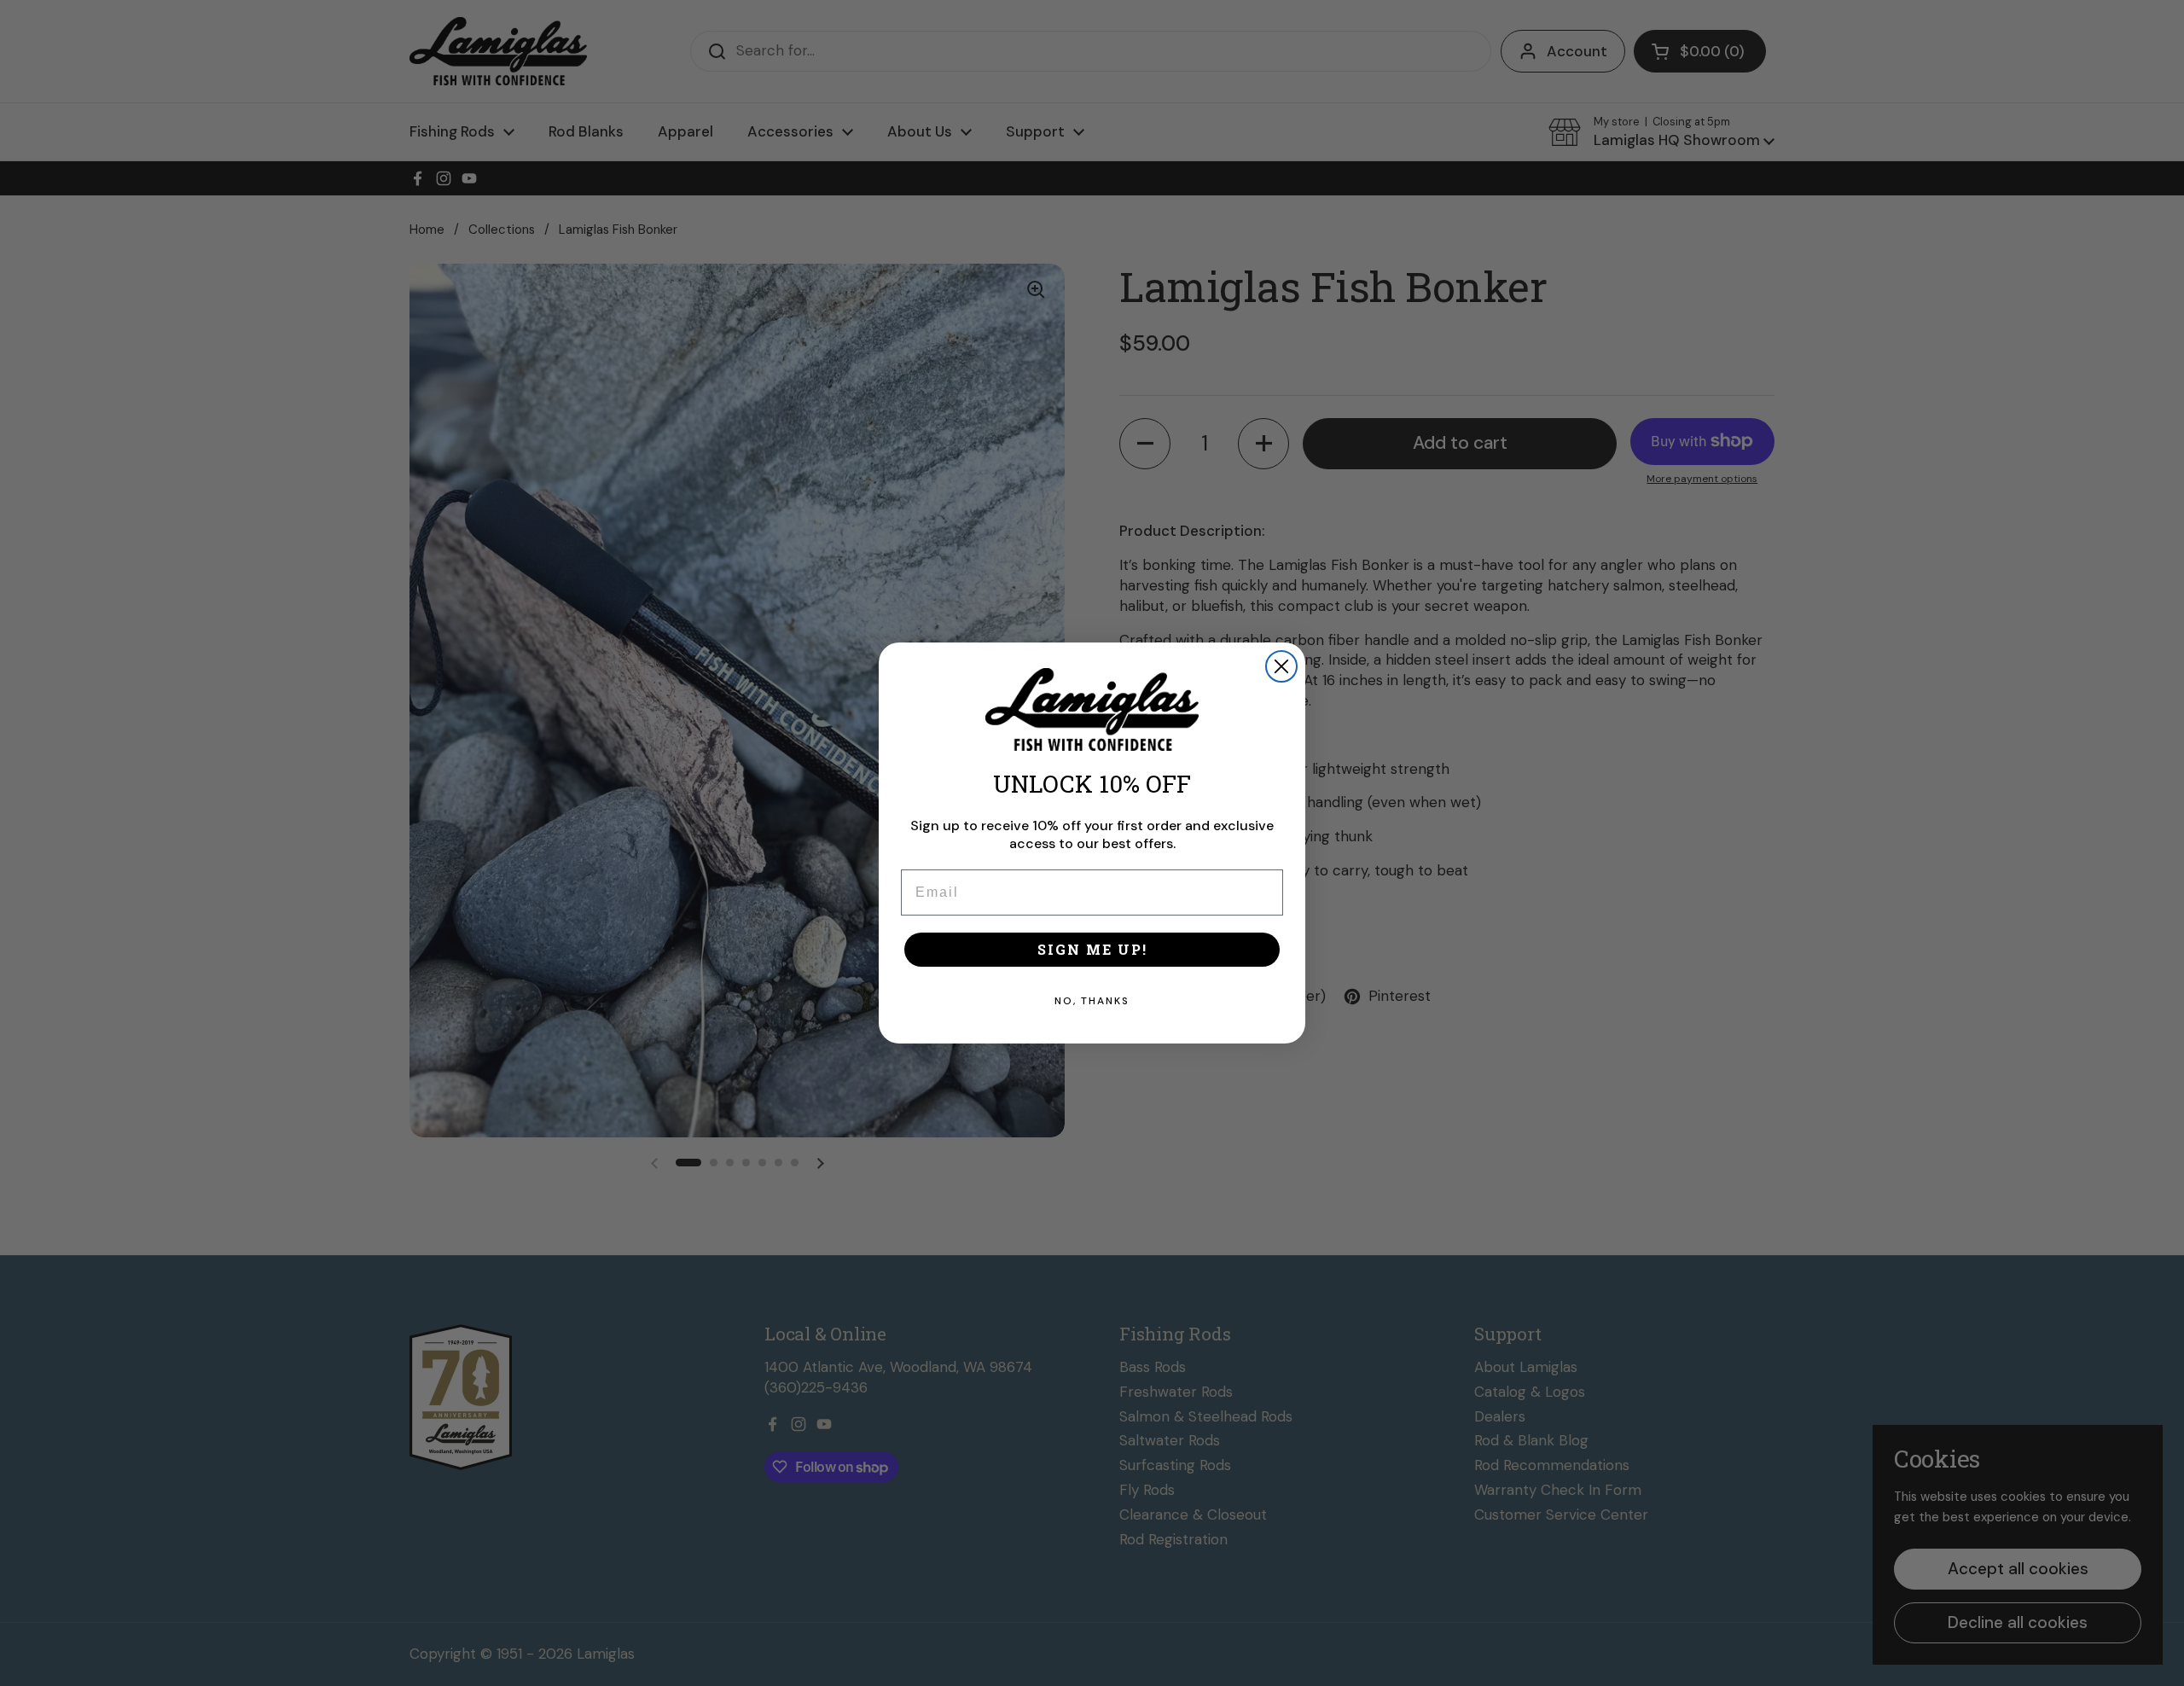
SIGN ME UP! (1092, 949)
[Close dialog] (1281, 666)
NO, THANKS (1092, 1001)
